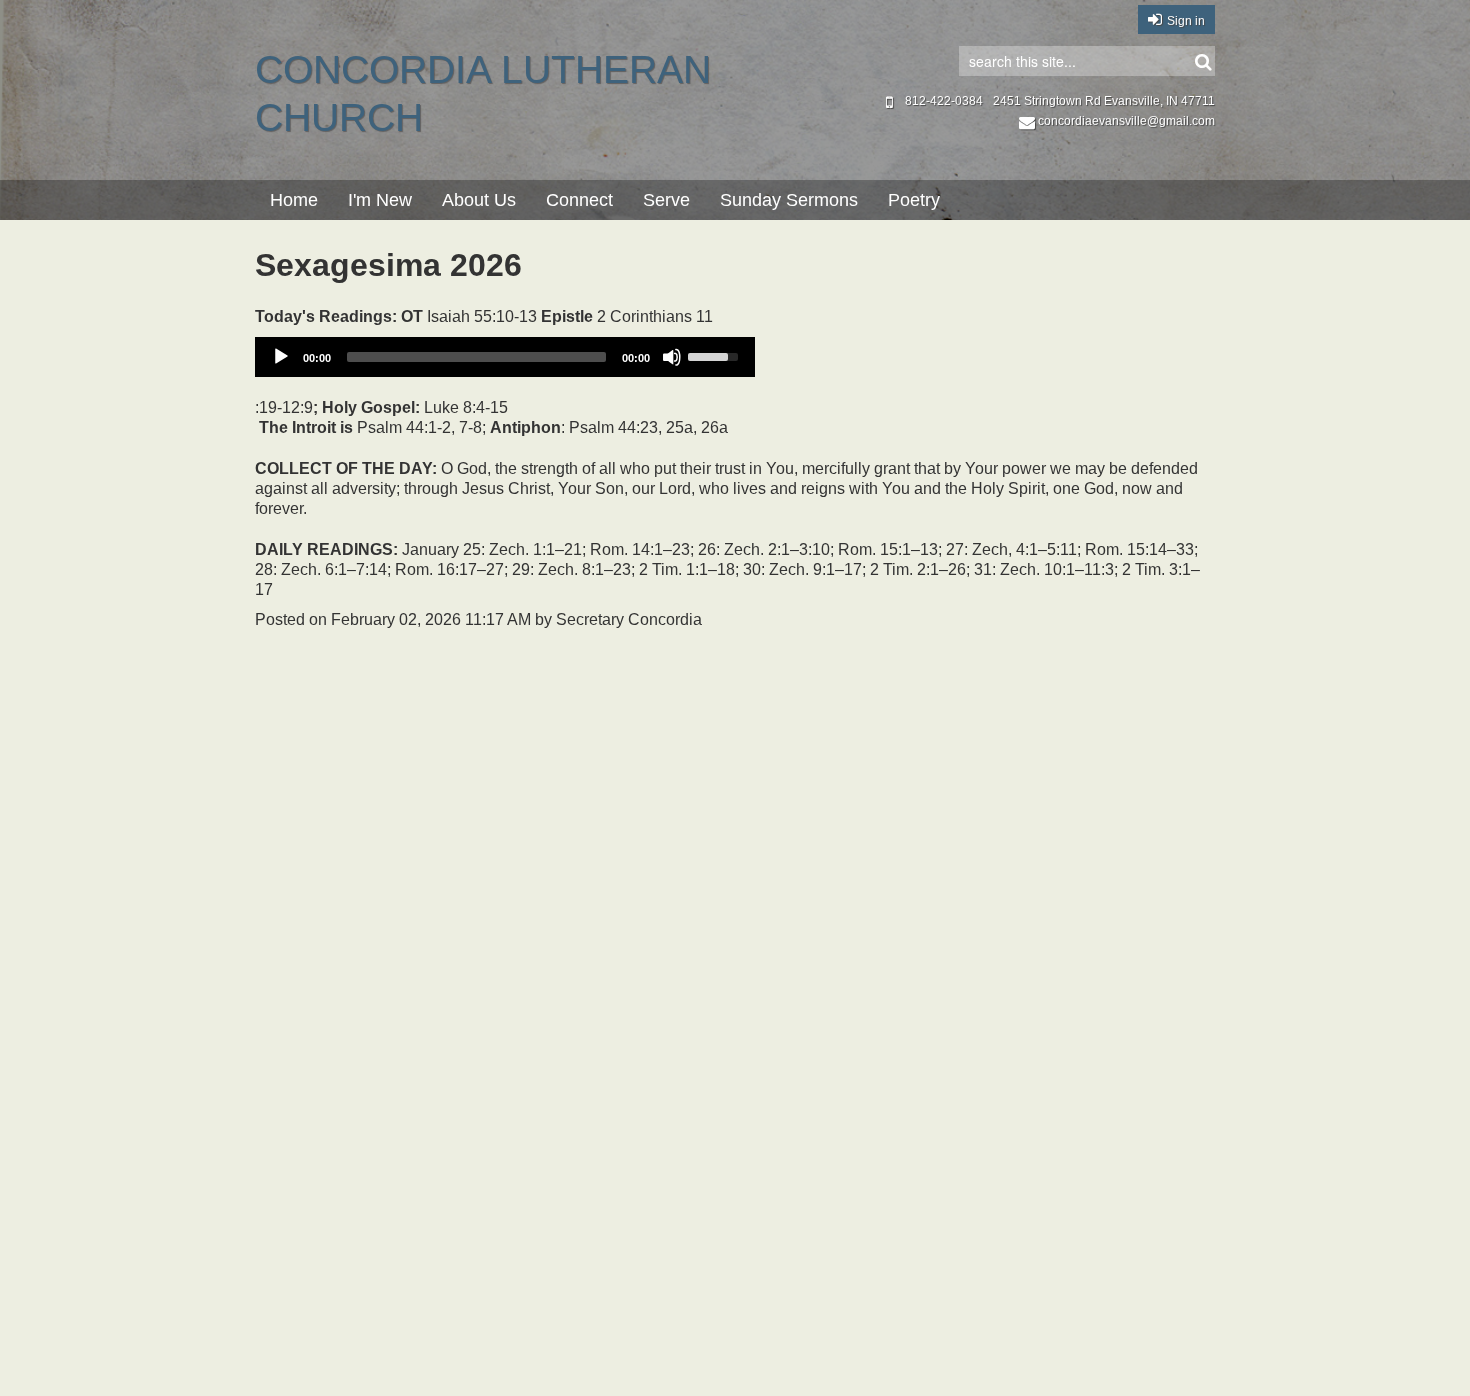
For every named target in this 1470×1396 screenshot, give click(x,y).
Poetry (914, 200)
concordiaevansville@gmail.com (1126, 121)
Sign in (1186, 21)
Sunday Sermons (789, 200)
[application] (505, 357)
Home (294, 200)
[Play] (281, 357)
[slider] (716, 355)
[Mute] (672, 357)
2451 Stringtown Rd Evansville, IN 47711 (1104, 101)
